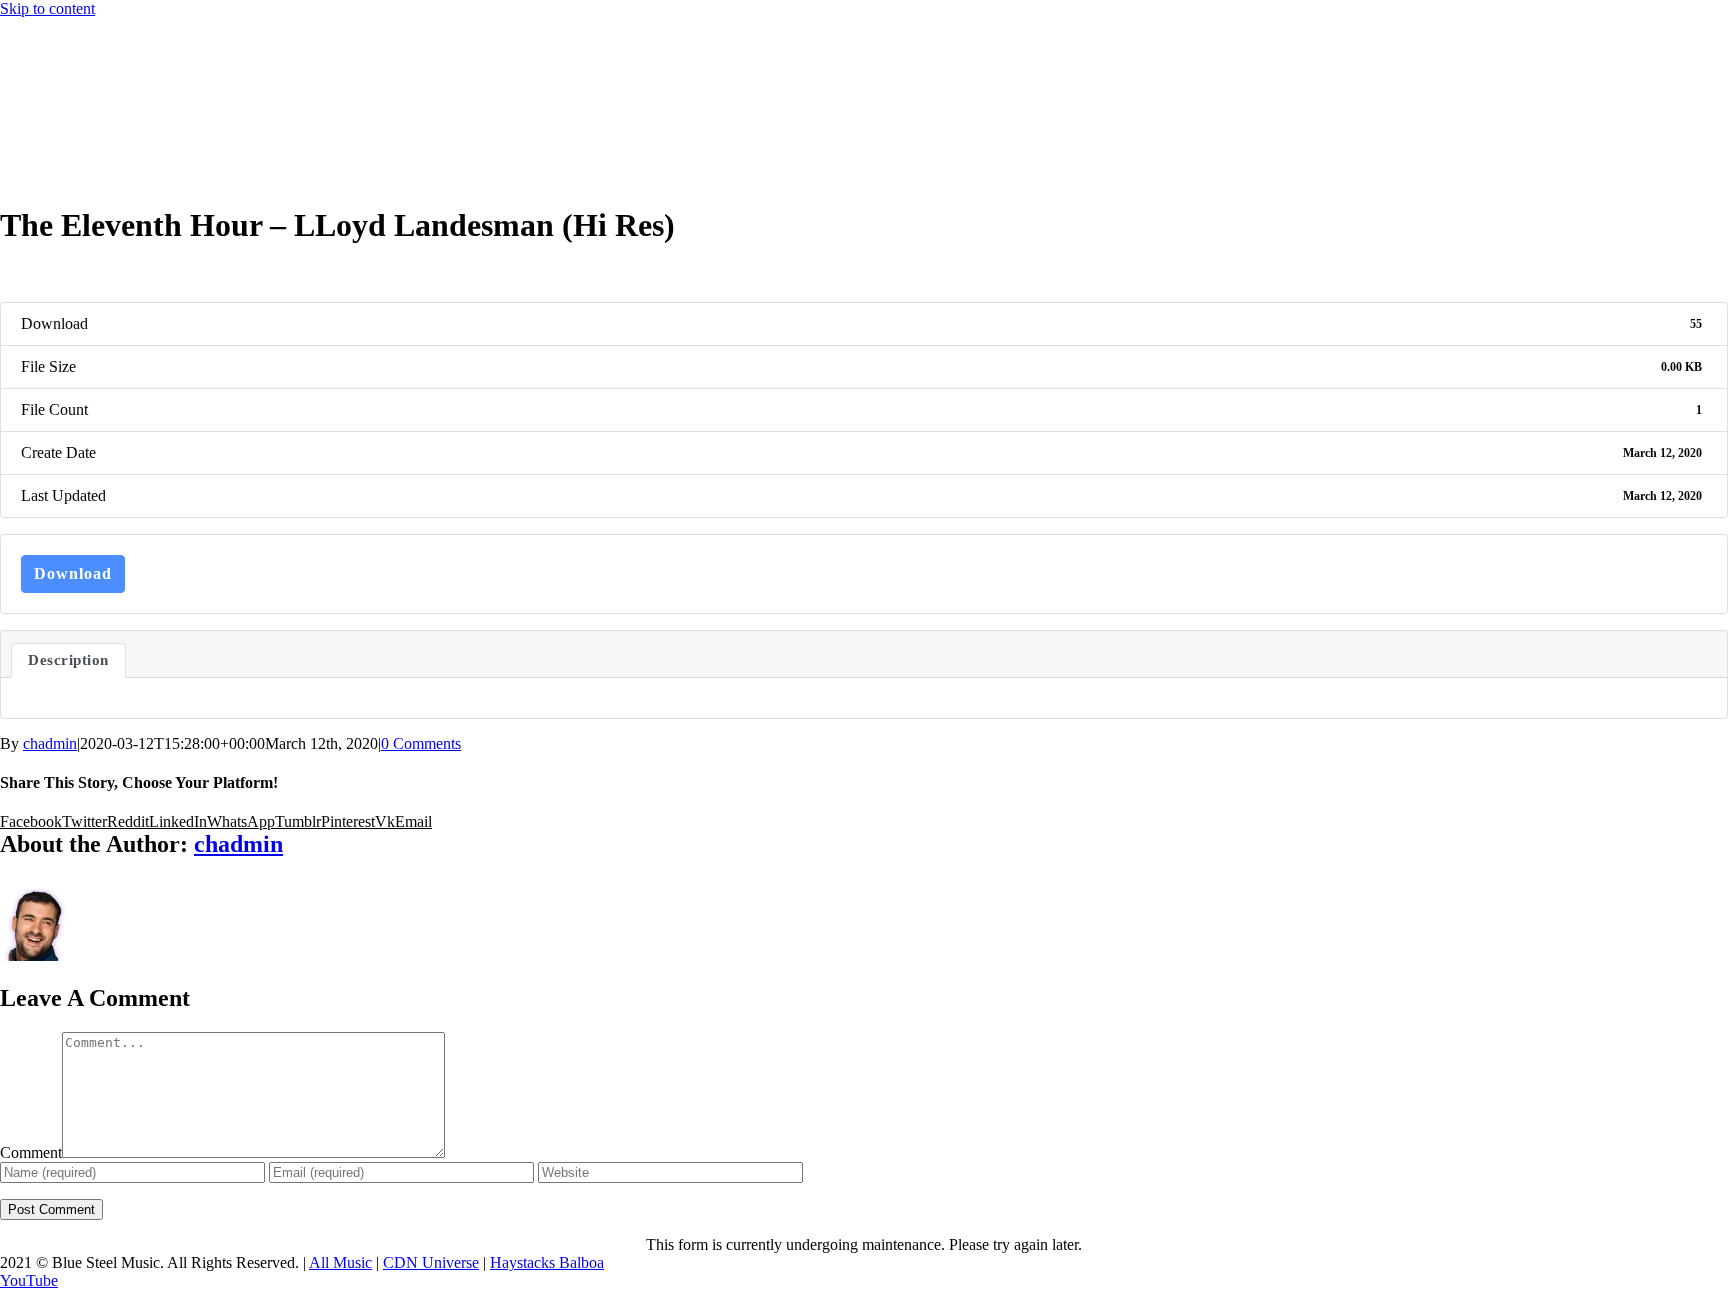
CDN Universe (431, 1262)
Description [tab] (68, 660)
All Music (340, 1262)
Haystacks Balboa (547, 1262)
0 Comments (421, 743)
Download (73, 573)
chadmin (50, 743)
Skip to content (47, 8)
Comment (31, 1152)
